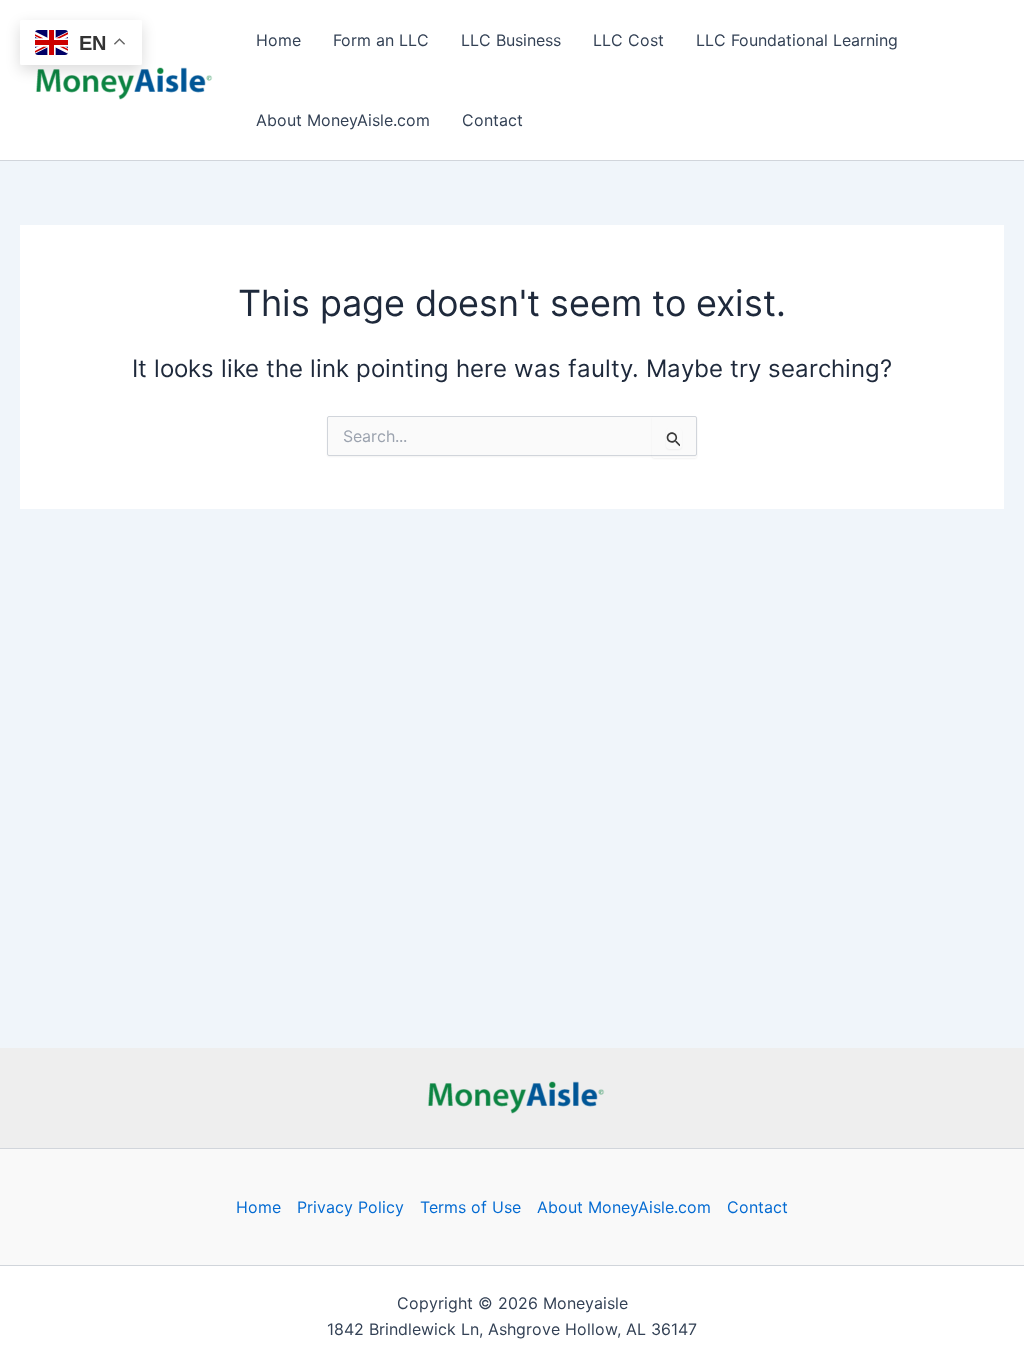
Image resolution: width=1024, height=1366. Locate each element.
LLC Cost (628, 40)
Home (278, 40)
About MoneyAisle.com (343, 120)
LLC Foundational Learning (797, 40)
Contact (492, 120)
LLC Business (511, 40)
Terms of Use (470, 1207)
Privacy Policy (350, 1207)
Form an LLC (381, 40)
